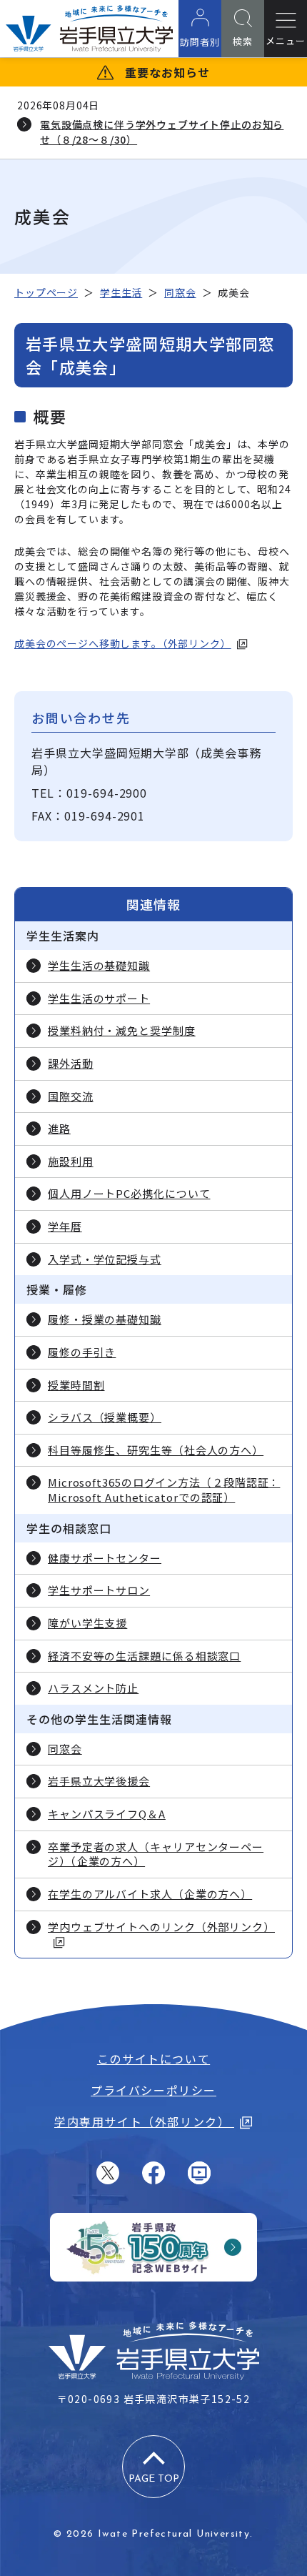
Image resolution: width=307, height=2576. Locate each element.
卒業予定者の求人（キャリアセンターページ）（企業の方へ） (156, 1854)
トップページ (46, 292)
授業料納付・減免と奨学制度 (122, 1031)
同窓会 (180, 292)
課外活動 (71, 1064)
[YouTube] (199, 2173)
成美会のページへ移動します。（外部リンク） (123, 643)
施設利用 (71, 1161)
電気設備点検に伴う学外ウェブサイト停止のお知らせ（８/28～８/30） (162, 132)
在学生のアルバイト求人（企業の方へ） (150, 1894)
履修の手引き (82, 1352)
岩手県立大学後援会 (99, 1781)
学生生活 (121, 292)
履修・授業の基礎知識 (105, 1319)
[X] (108, 2173)
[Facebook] (153, 2173)
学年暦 (65, 1227)
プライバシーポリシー (153, 2090)
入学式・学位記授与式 (105, 1259)
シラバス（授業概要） (105, 1417)
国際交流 (71, 1096)
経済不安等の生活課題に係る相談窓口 (144, 1656)
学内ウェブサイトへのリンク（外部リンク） (161, 1927)
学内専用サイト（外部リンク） (144, 2121)
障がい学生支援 (87, 1623)
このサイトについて (153, 2059)
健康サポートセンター (105, 1558)
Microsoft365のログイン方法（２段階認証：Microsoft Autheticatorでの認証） (164, 1490)
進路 (59, 1129)
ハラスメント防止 (93, 1688)
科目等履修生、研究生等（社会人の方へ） (156, 1450)
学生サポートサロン (99, 1590)
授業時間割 (76, 1385)
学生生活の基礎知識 (99, 966)
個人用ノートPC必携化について (129, 1194)
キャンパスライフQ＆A (107, 1814)
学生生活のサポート (99, 999)
